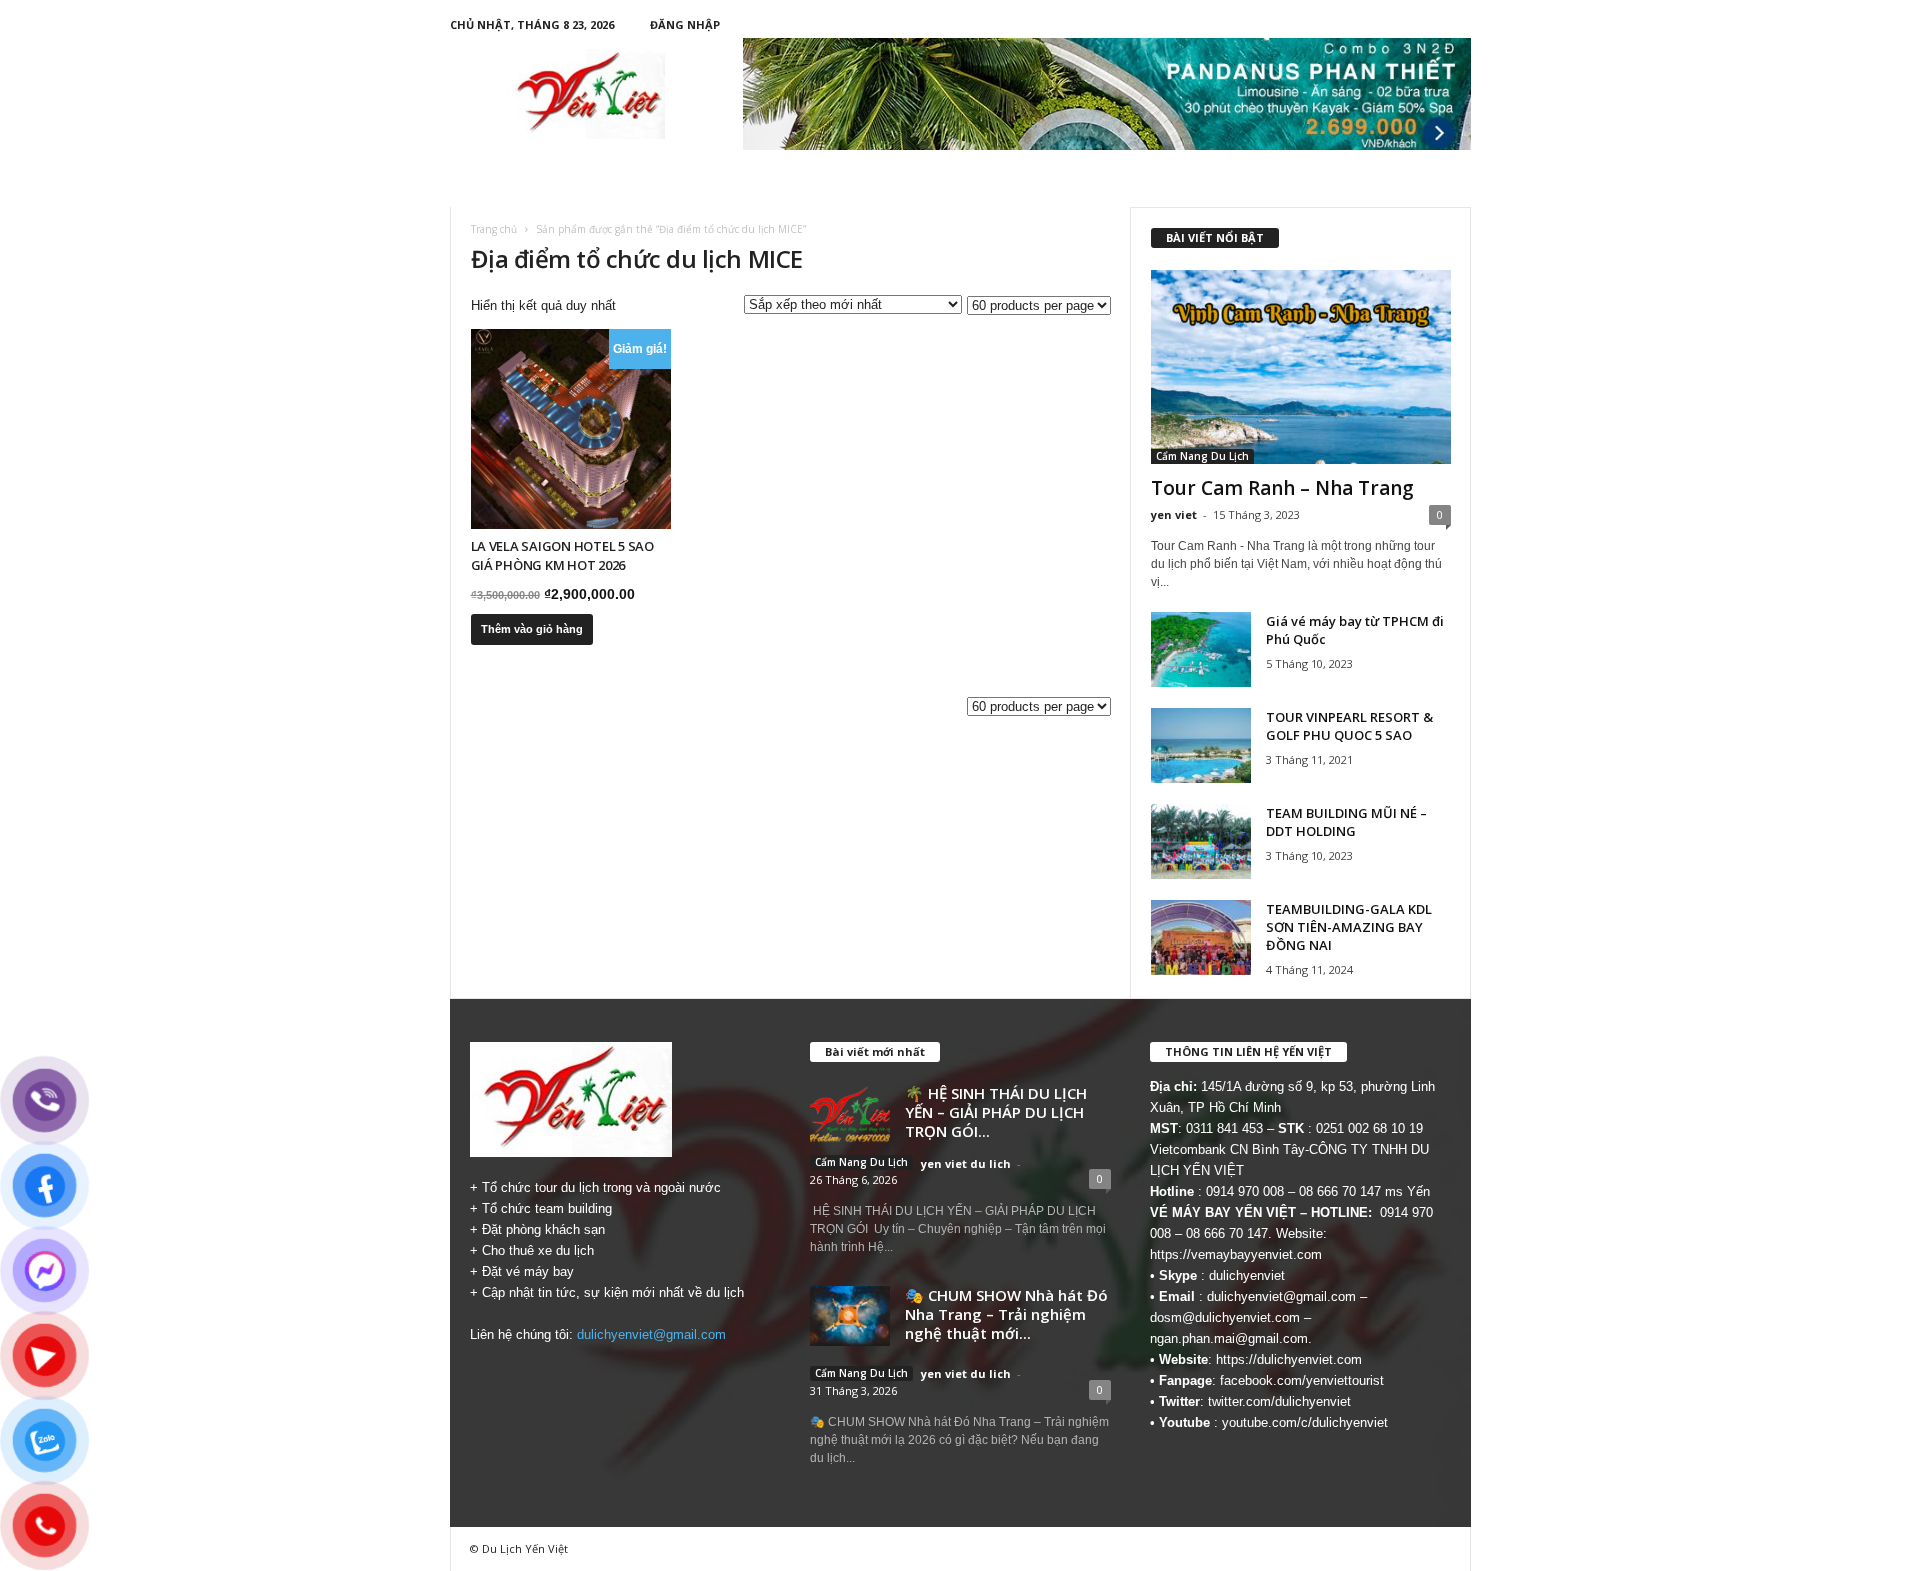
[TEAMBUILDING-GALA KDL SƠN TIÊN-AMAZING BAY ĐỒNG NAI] (1201, 937)
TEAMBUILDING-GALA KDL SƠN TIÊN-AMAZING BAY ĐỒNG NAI (1349, 927)
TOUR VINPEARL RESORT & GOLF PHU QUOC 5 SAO (1349, 726)
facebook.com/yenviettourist (1302, 1380)
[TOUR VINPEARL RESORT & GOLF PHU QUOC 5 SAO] (1201, 745)
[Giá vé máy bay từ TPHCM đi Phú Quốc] (1201, 649)
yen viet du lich (966, 1163)
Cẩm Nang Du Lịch (1202, 456)
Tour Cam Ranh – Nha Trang (1282, 488)
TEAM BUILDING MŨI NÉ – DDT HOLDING (1346, 822)
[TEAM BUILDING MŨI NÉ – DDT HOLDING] (1201, 841)
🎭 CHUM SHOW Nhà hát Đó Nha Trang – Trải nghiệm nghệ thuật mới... (1006, 1314)
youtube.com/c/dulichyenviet (1305, 1422)
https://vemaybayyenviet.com (1236, 1254)
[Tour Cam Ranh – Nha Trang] (1301, 367)
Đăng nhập (685, 24)
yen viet (1174, 514)
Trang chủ (494, 229)
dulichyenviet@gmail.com (651, 1334)
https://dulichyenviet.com (1289, 1359)
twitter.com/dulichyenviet (1279, 1401)
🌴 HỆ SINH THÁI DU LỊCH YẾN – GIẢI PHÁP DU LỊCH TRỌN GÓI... (996, 1112)
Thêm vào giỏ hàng (532, 629)
